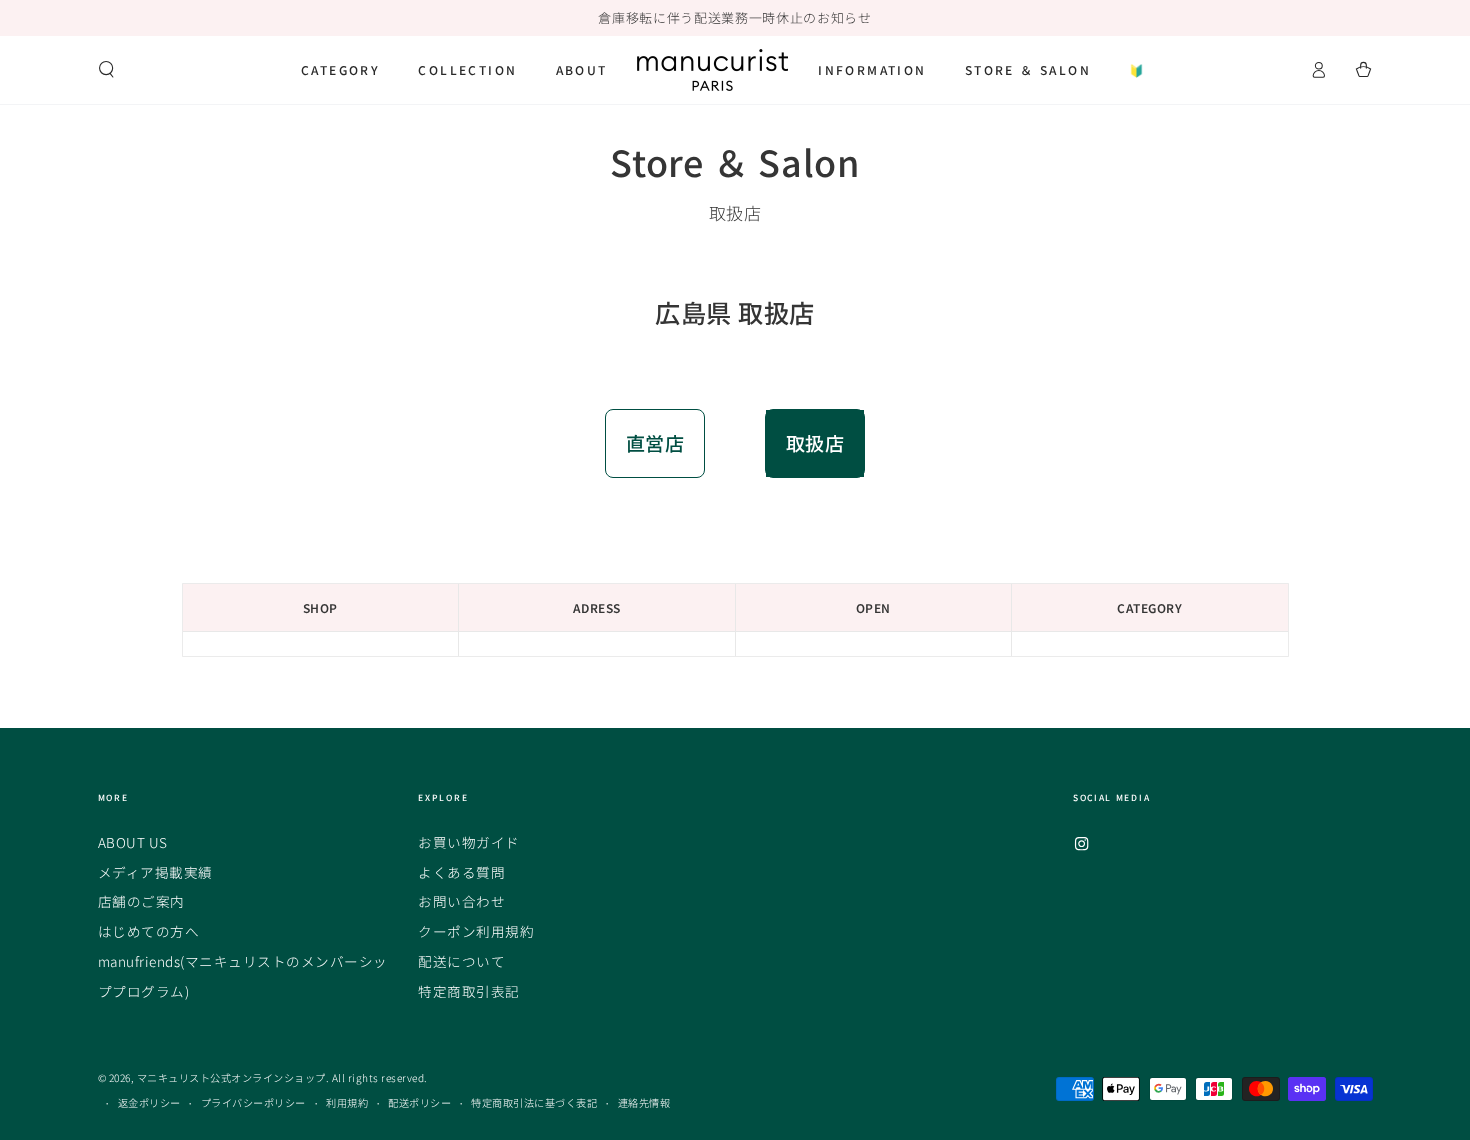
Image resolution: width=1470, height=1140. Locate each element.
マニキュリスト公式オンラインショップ (231, 1077)
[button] (107, 69)
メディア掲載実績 (155, 872)
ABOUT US (133, 842)
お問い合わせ (461, 901)
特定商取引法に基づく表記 (534, 1102)
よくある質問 (461, 872)
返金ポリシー (149, 1102)
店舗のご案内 (141, 901)
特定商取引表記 (469, 991)
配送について (461, 961)
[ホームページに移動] (712, 70)
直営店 (655, 442)
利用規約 (347, 1102)
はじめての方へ (149, 931)
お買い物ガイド (469, 842)
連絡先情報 (644, 1102)
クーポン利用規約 (476, 931)
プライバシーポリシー (253, 1102)
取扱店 (815, 442)
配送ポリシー (419, 1102)
